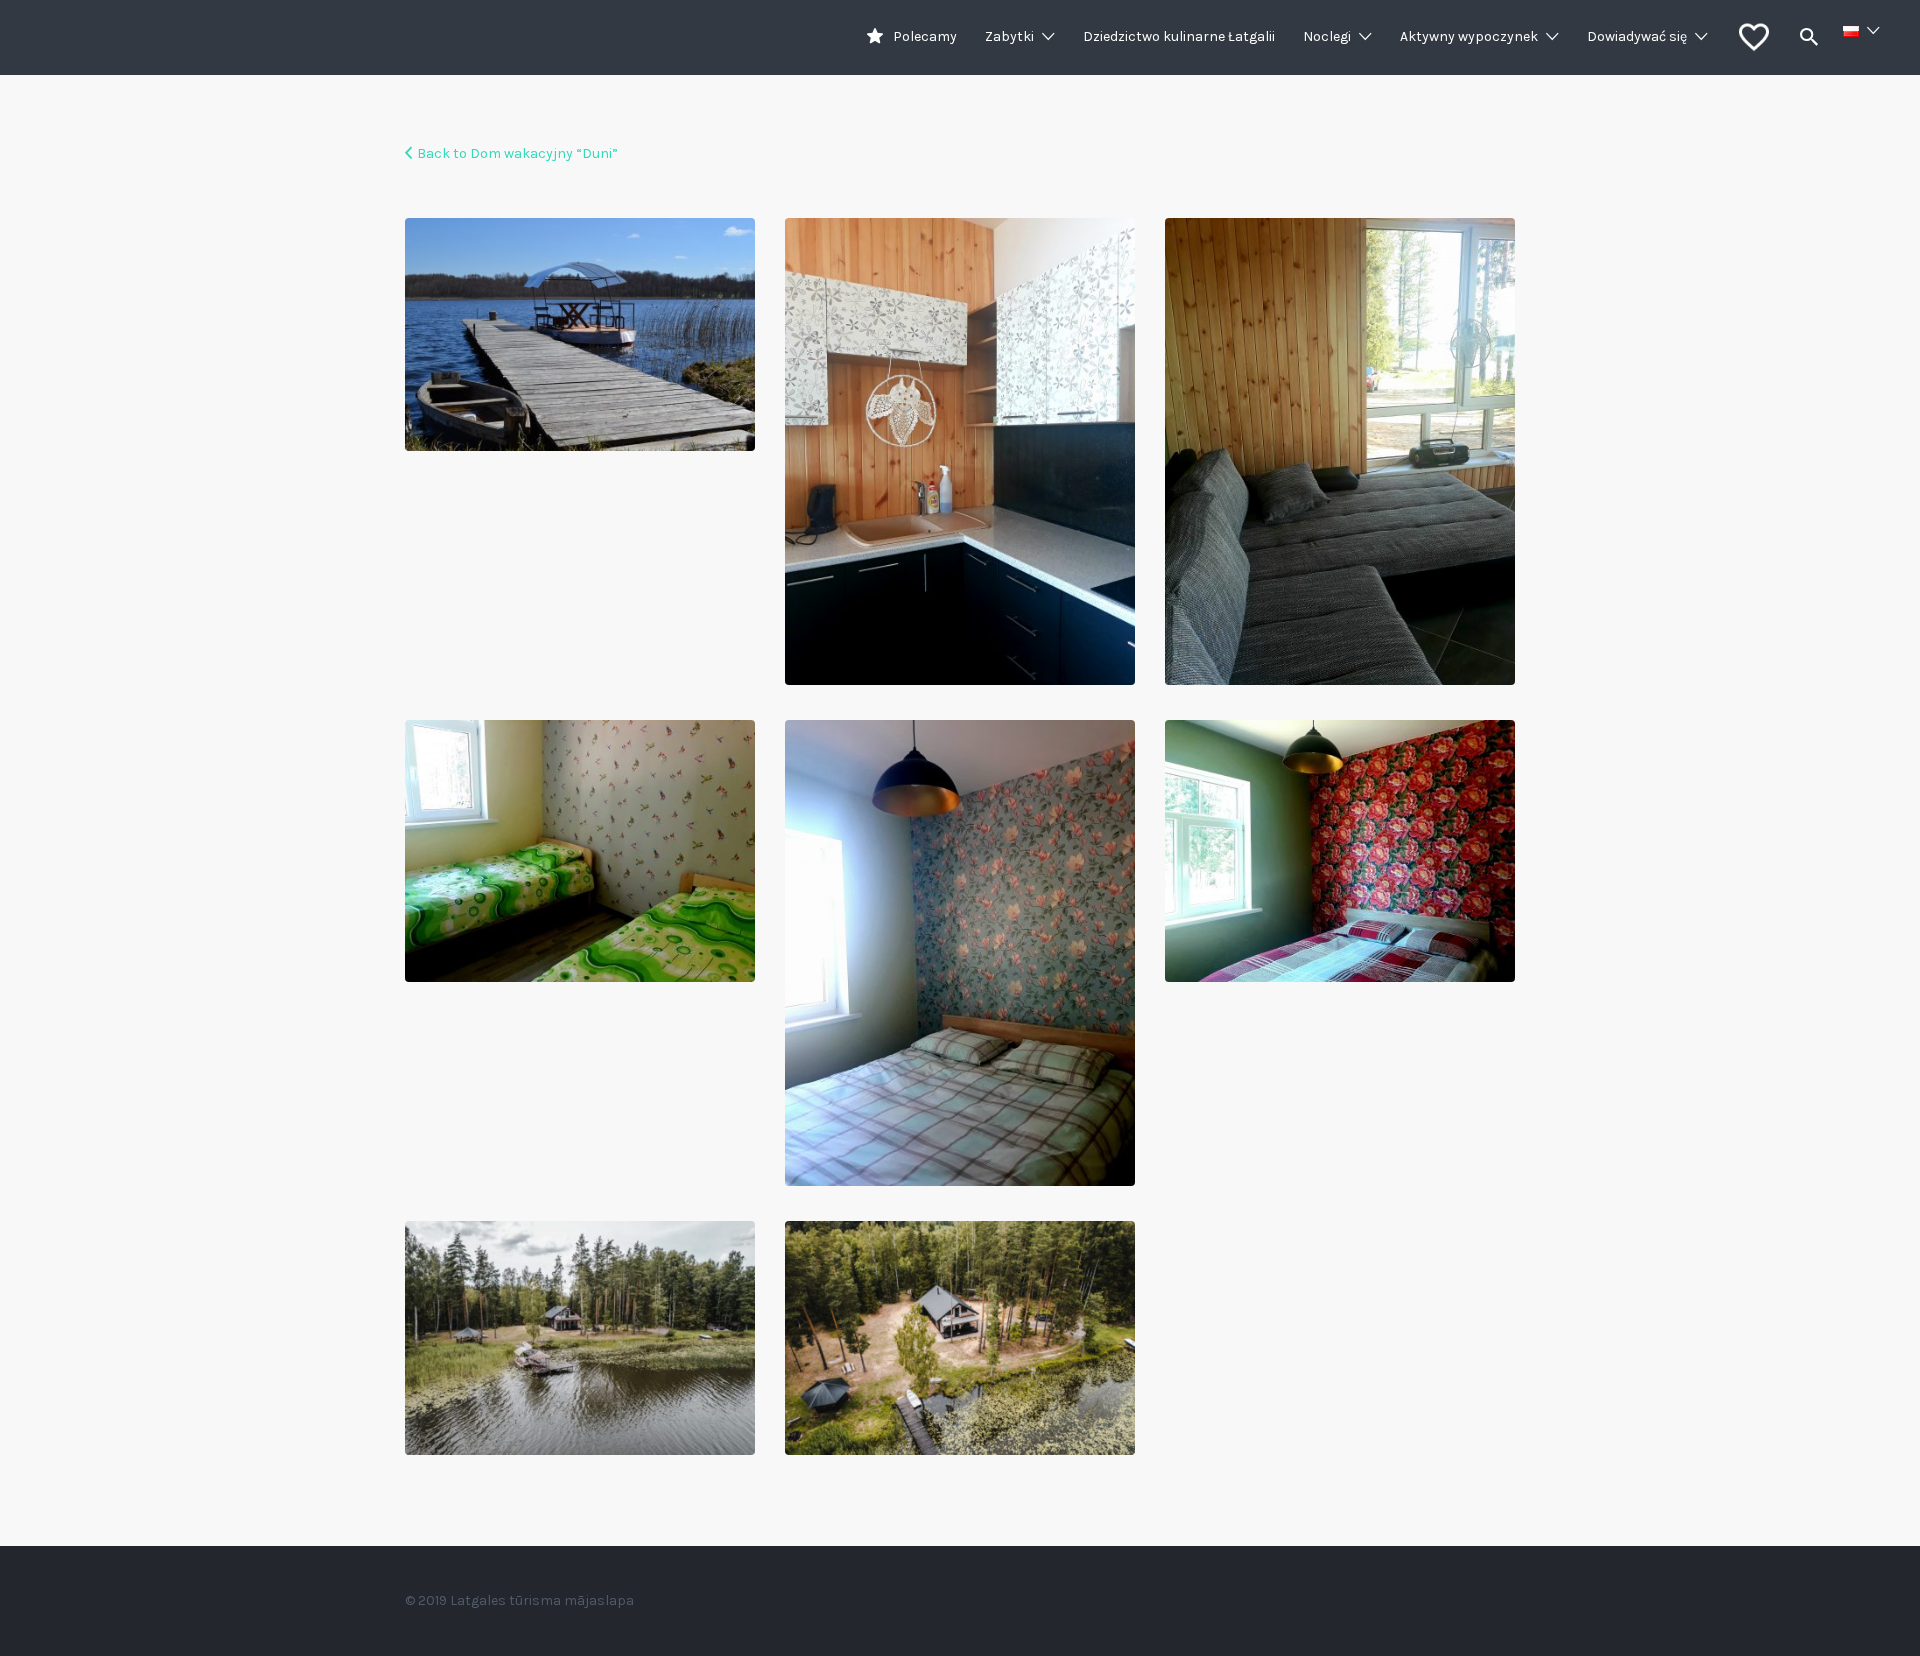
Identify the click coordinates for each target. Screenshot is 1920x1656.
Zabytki (1009, 36)
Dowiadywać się (1637, 36)
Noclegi (1327, 36)
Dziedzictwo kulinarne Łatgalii (1179, 36)
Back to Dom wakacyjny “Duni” (517, 153)
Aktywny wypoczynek (1469, 36)
